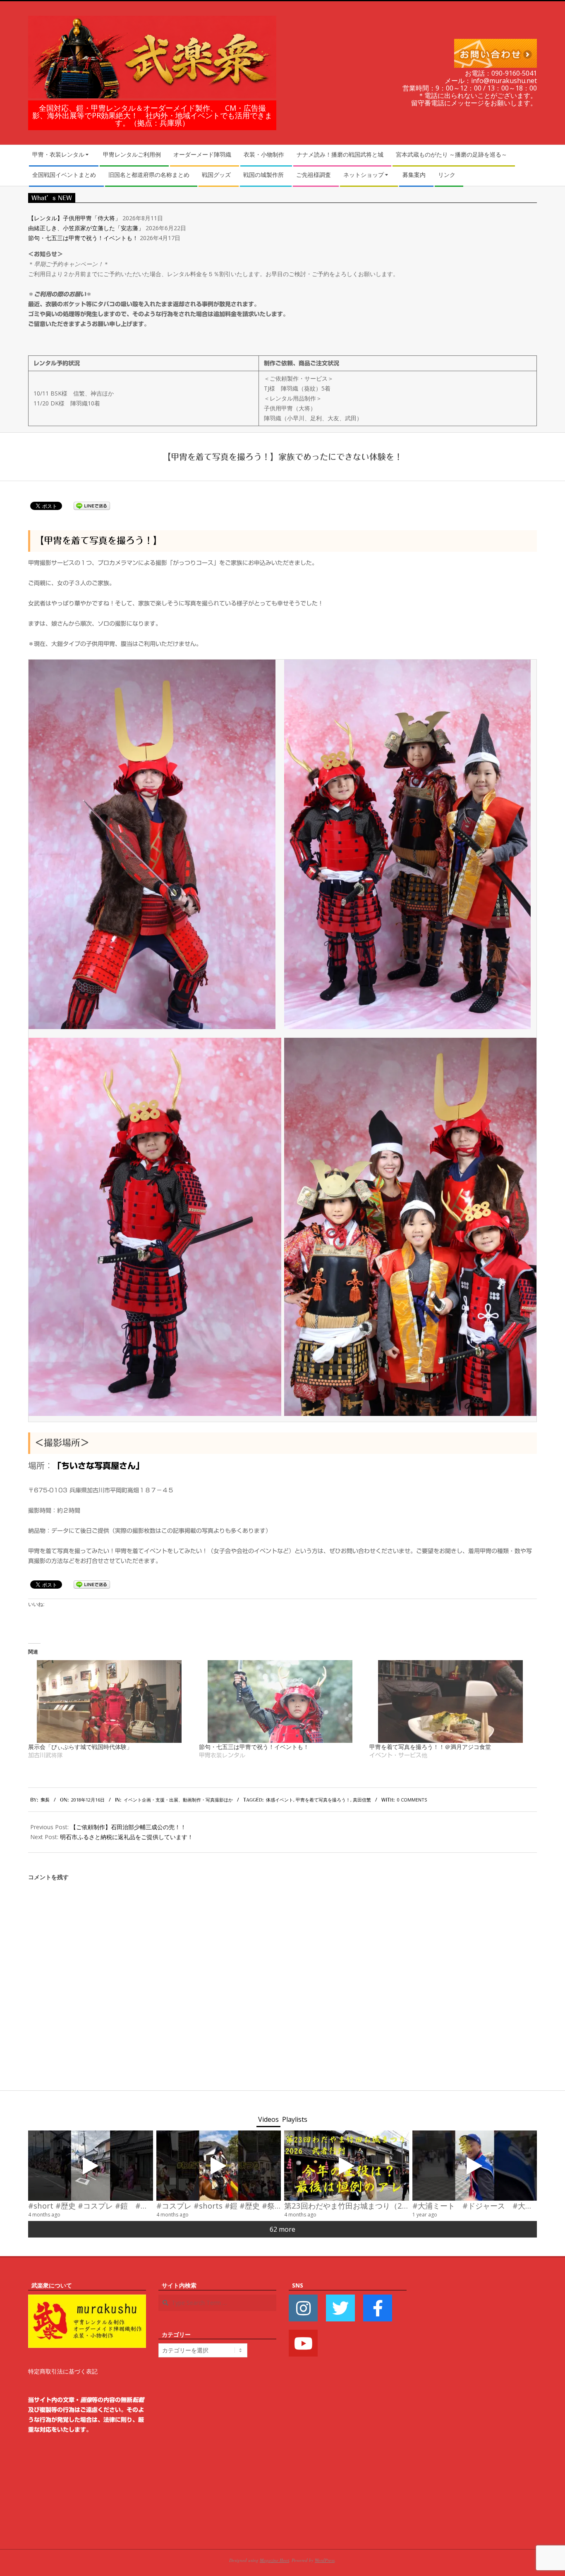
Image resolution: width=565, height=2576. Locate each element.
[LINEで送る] (92, 505)
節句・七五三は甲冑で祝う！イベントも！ (83, 238)
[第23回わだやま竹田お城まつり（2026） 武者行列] (347, 2166)
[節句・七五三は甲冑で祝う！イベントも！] (280, 1701)
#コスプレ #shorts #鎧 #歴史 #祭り (219, 2205)
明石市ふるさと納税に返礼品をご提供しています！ (127, 1837)
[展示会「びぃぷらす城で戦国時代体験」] (109, 1701)
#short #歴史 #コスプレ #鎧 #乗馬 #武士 (103, 2205)
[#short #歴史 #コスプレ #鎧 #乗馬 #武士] (91, 2166)
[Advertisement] (478, 2404)
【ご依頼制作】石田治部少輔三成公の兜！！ (128, 1827)
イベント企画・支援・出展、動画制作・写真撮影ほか (178, 1800)
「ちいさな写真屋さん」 (98, 1466)
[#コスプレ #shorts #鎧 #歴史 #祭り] (219, 2166)
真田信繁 (362, 1800)
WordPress (325, 2560)
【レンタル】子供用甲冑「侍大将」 (74, 218)
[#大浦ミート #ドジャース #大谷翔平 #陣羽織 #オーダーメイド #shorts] (475, 2166)
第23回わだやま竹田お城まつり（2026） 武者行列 (372, 2205)
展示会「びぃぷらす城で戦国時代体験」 (80, 1747)
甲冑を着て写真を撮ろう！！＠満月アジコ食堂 (430, 1747)
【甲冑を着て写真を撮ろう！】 (98, 541)
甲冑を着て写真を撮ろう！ (323, 1800)
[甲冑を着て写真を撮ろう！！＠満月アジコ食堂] (451, 1701)
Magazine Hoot (274, 2560)
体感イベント (280, 1800)
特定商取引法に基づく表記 (63, 2371)
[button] (152, 844)
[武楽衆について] (87, 2299)
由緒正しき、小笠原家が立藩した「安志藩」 (86, 228)
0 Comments (412, 1800)
